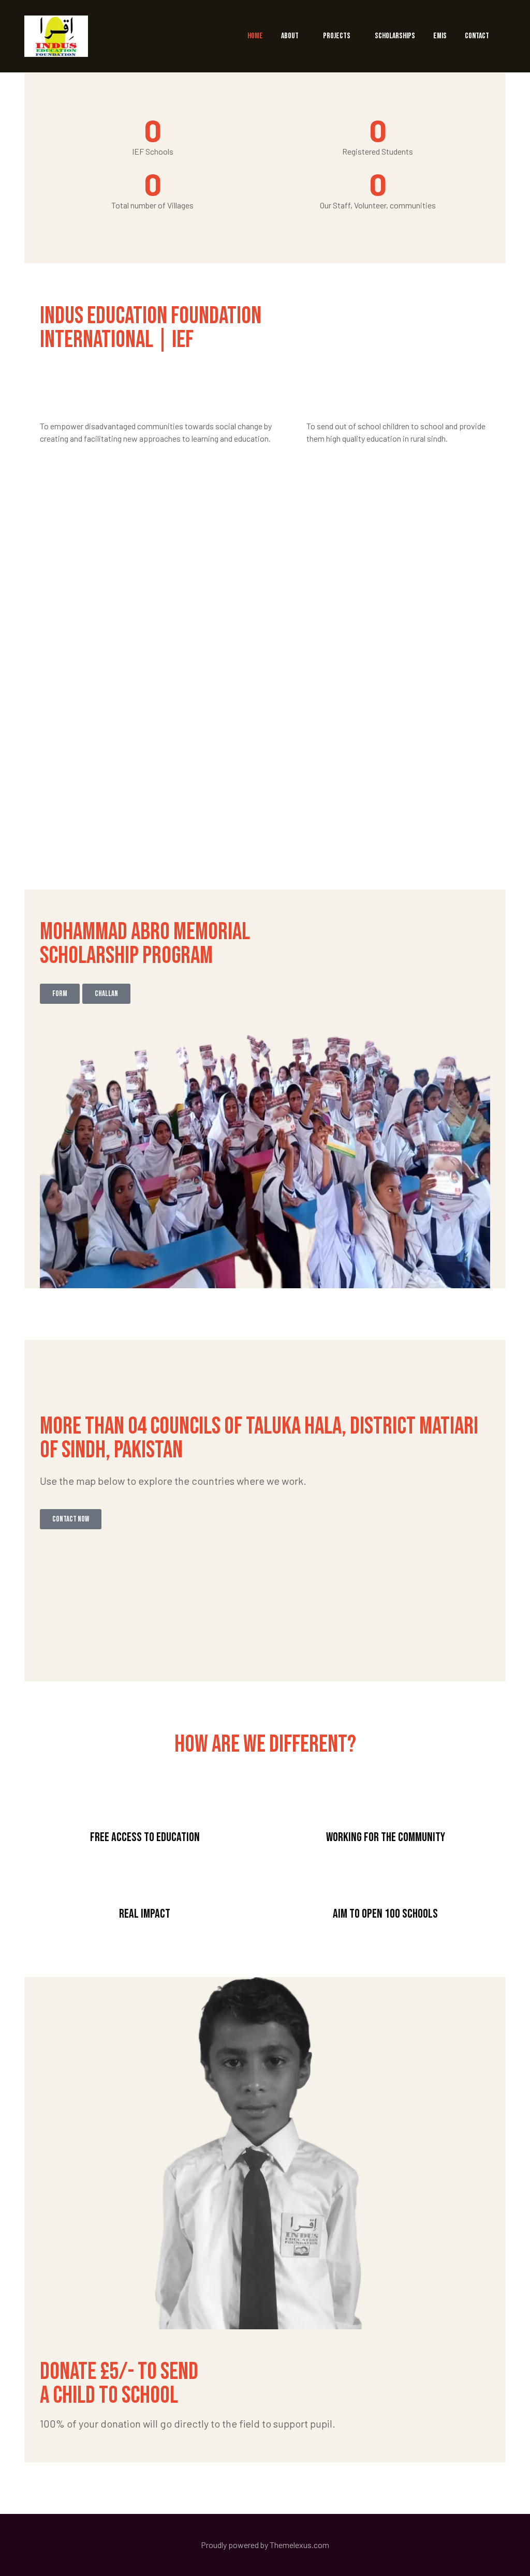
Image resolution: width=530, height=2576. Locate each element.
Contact (477, 36)
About (290, 36)
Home (255, 36)
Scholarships (395, 36)
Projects (337, 36)
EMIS (440, 36)
